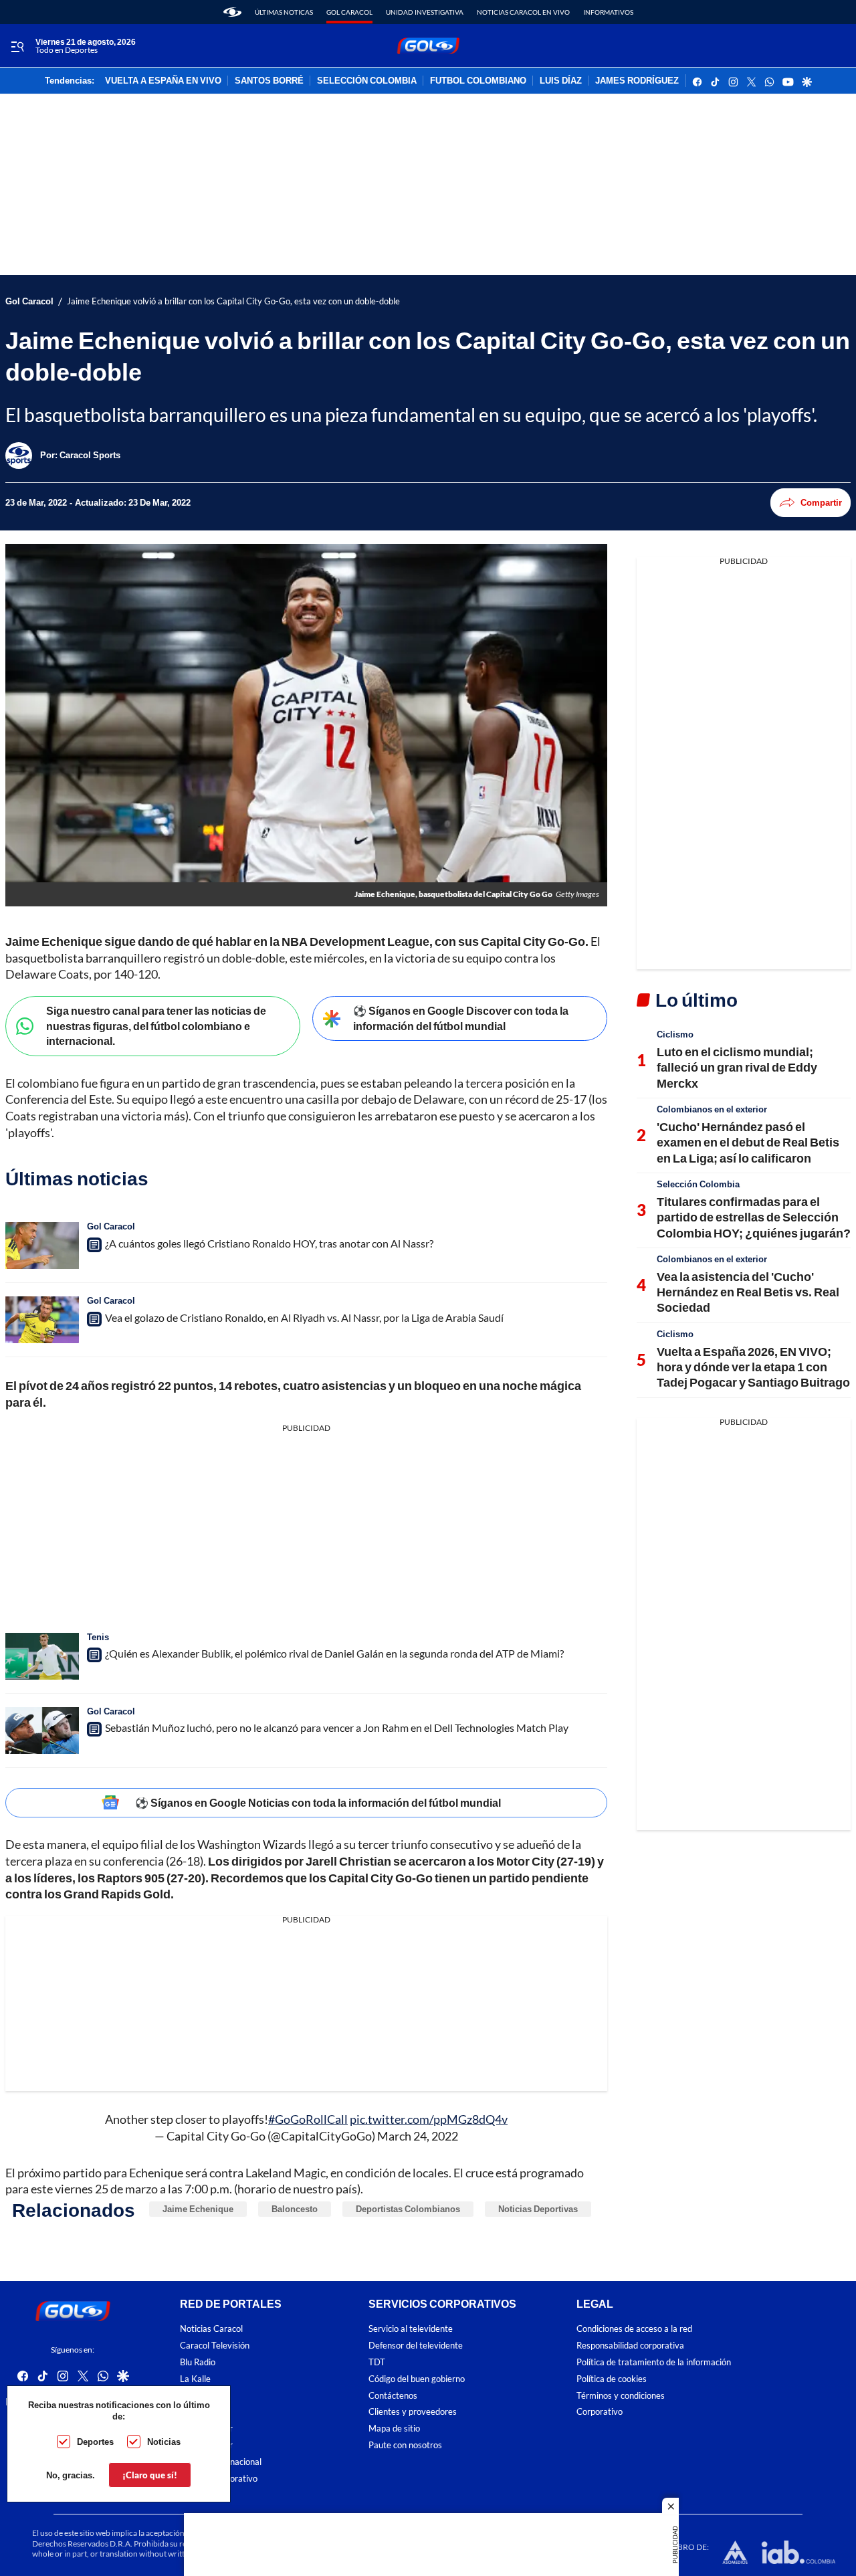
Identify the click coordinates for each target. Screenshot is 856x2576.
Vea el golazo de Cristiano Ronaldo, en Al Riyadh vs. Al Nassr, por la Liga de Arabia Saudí (304, 1317)
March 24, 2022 (418, 2136)
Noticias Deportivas (538, 2209)
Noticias (164, 2442)
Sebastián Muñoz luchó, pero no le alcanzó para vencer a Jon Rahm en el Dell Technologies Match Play (337, 1727)
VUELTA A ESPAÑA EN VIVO (163, 81)
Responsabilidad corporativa (630, 2346)
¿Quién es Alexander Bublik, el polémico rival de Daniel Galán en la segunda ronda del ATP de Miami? (334, 1653)
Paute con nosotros (405, 2445)
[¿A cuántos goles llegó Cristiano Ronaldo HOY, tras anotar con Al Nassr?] (42, 1246)
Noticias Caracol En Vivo (523, 12)
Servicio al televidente (411, 2329)
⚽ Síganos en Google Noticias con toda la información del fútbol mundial (318, 1802)
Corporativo (600, 2412)
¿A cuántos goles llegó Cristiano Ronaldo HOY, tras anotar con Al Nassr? (269, 1243)
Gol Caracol (349, 12)
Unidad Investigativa (425, 12)
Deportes (95, 2442)
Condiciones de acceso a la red (634, 2329)
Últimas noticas (284, 12)
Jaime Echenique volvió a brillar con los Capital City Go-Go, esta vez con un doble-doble (233, 301)
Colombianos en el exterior (712, 1109)
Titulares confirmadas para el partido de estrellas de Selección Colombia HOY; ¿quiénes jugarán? (754, 1217)
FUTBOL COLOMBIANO (478, 81)
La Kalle (195, 2379)
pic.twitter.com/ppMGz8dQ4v (429, 2119)
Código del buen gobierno (417, 2379)
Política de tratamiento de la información (654, 2362)
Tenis (98, 1637)
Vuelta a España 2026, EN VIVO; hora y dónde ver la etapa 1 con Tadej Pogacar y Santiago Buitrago (753, 1367)
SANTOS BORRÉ (269, 81)
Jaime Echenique (198, 2209)
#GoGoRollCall (308, 2119)
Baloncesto (295, 2209)
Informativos (608, 12)
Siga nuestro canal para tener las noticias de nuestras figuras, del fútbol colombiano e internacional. (156, 1025)
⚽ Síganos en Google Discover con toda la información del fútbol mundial (461, 1018)
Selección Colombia (698, 1184)
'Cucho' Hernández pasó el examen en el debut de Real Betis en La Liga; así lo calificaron (748, 1142)
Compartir (821, 502)
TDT (377, 2362)
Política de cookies (612, 2379)
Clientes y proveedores (413, 2412)
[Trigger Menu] (17, 46)
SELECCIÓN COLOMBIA (367, 81)
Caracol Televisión (215, 2346)
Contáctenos (393, 2396)
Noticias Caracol (211, 2329)
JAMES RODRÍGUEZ (637, 81)
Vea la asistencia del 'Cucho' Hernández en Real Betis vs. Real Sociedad (748, 1292)
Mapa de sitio (394, 2429)
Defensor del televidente (416, 2346)
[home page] (232, 12)
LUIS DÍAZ (561, 81)
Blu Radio (198, 2362)
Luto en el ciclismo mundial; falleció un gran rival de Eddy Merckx (737, 1067)
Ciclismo (675, 1034)
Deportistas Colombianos (408, 2209)
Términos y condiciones (621, 2396)
